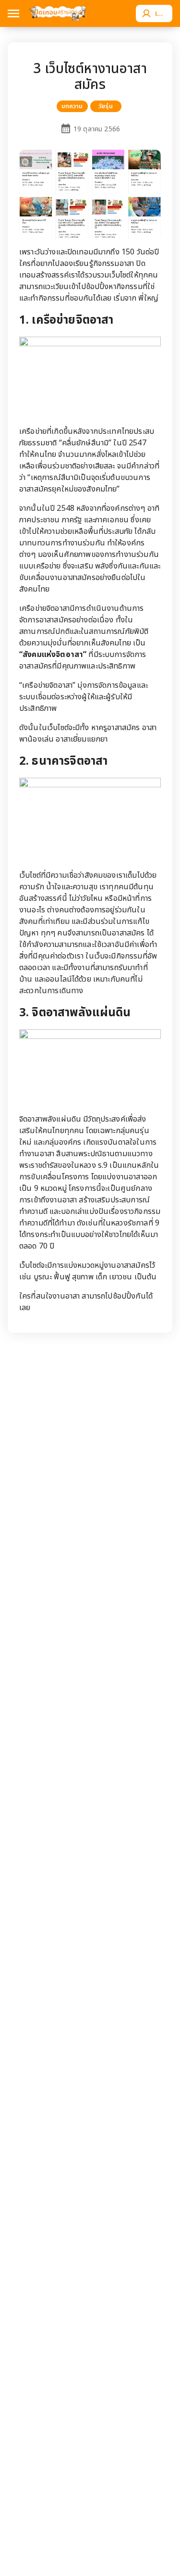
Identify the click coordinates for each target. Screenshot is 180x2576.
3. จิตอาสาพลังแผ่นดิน (75, 1013)
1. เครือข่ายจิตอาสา (66, 320)
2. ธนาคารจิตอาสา (63, 761)
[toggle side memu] (13, 13)
